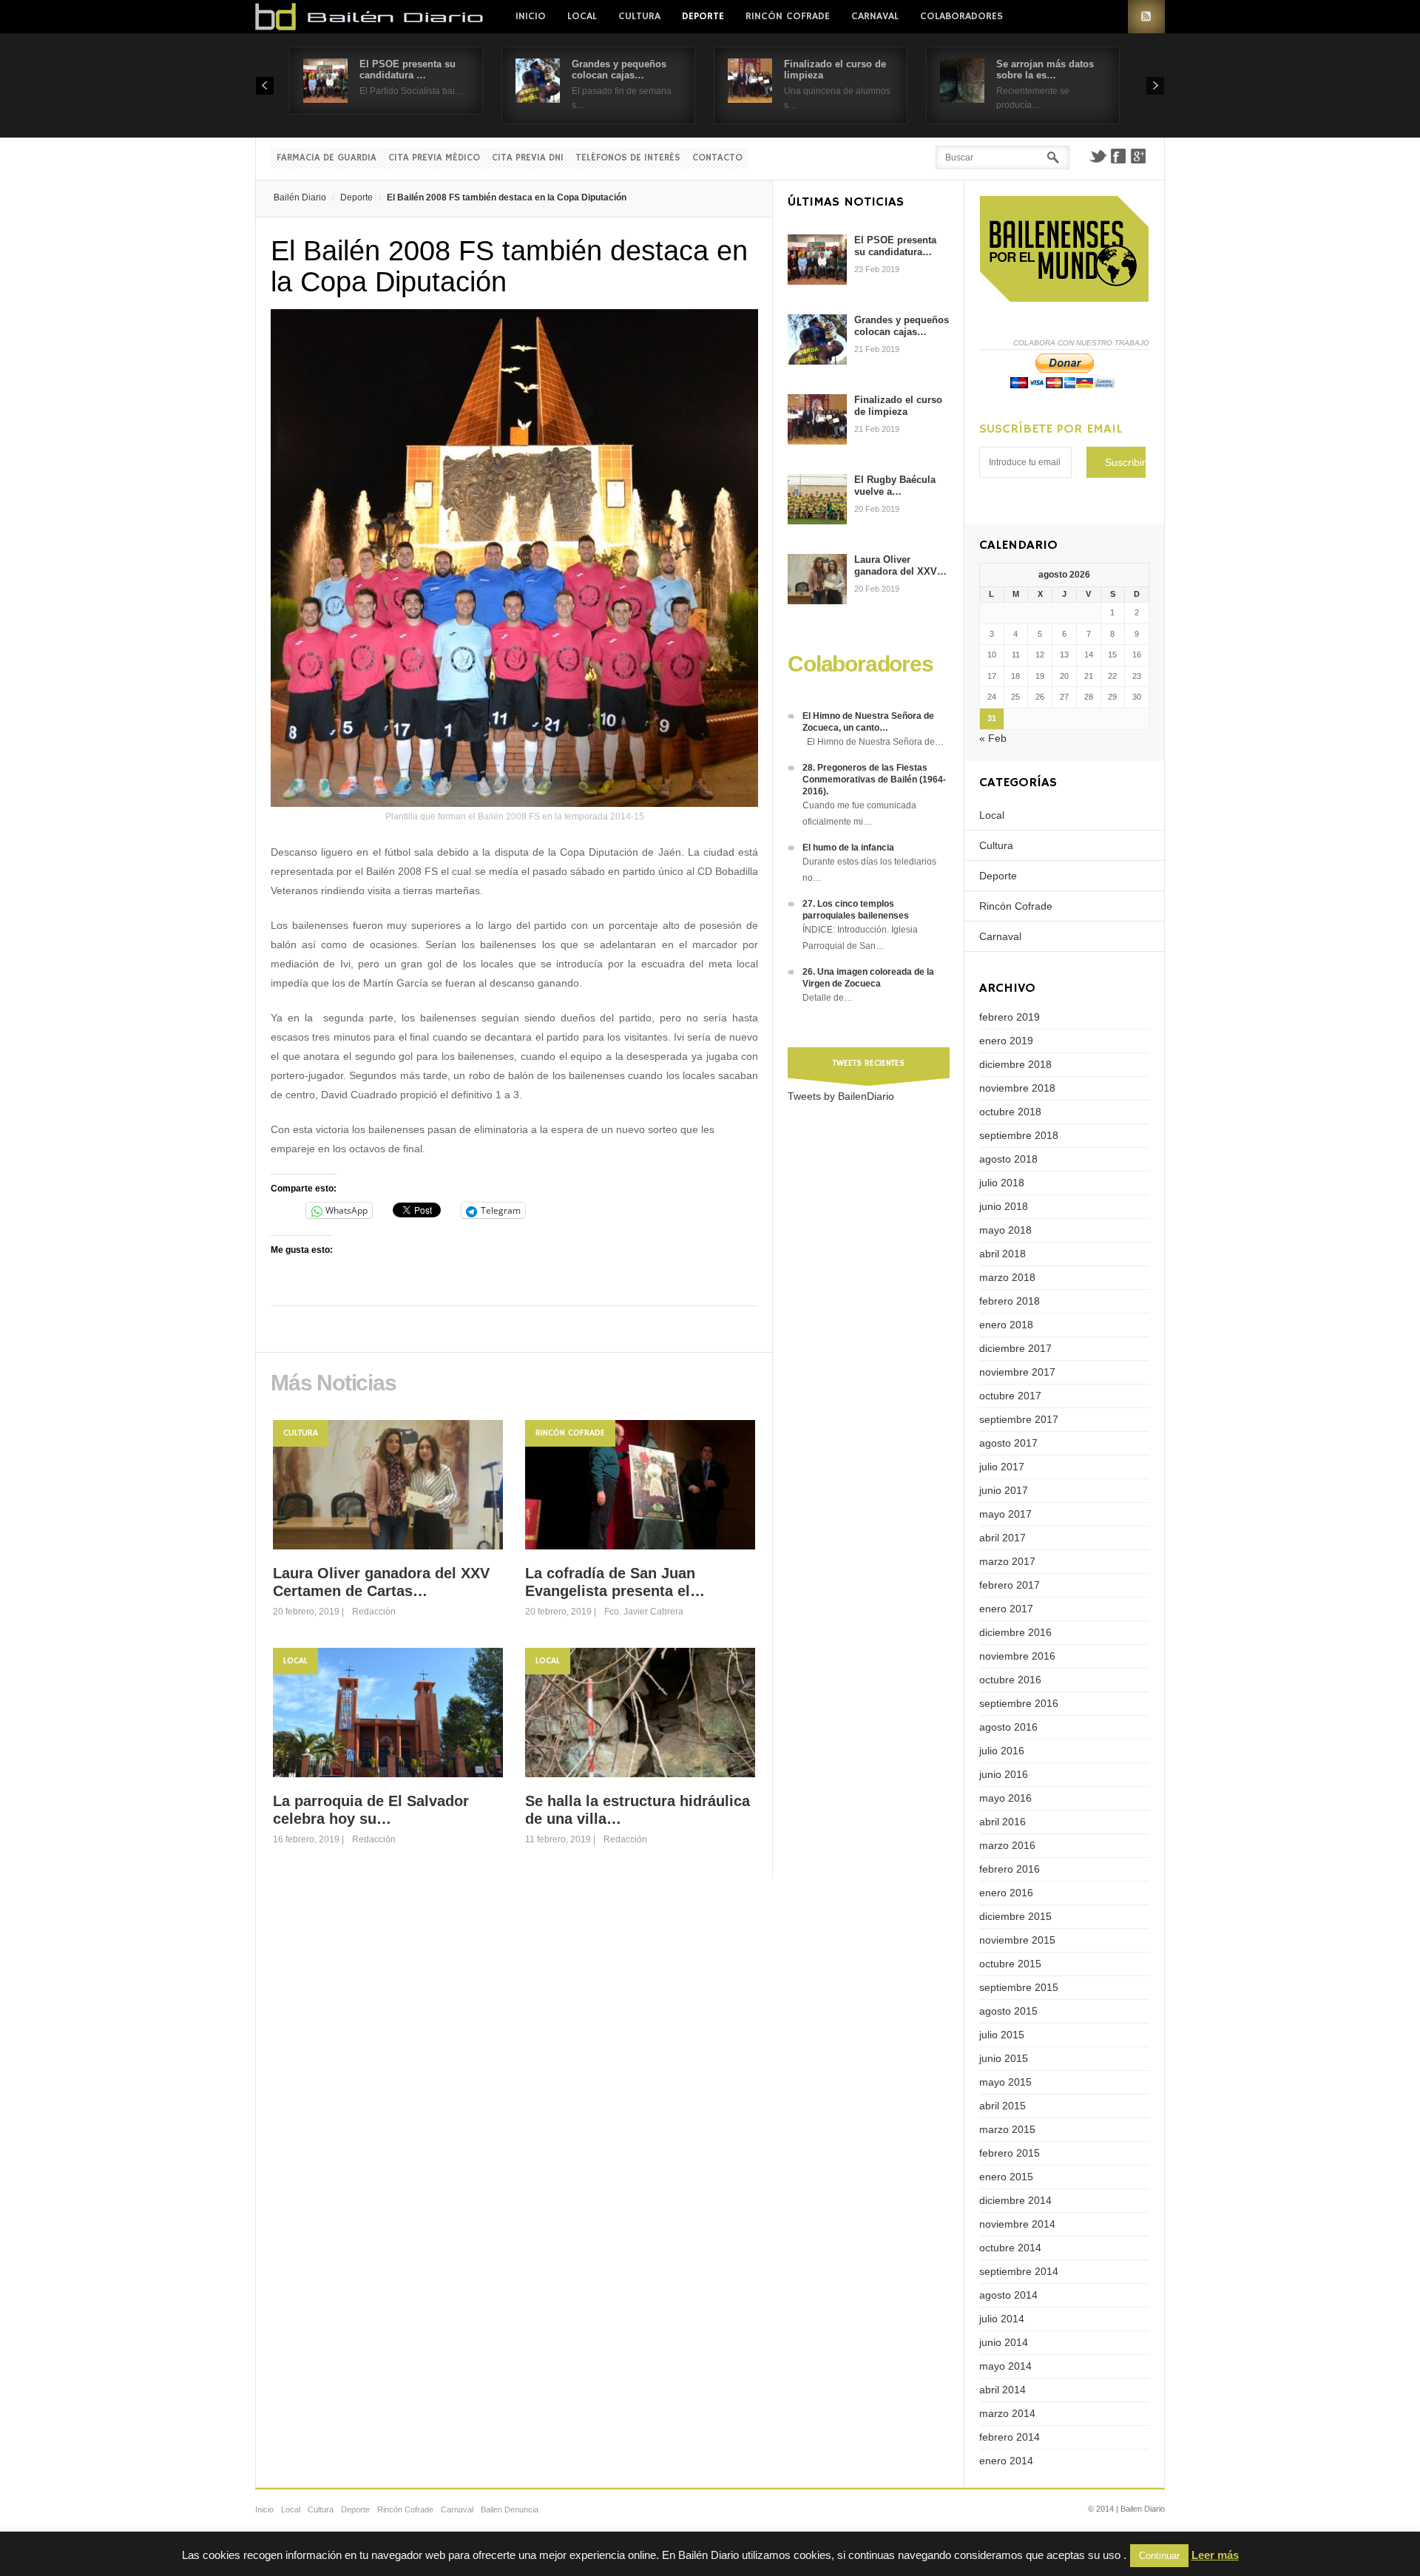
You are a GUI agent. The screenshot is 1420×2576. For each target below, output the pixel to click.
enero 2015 (1006, 2177)
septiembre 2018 (1019, 1135)
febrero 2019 (1010, 1017)
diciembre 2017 (1015, 1348)
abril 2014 (1003, 2390)
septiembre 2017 (1019, 1419)
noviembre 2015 (1017, 1940)
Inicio (531, 16)
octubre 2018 (1010, 1112)
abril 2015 (1003, 2106)
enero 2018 (1006, 1325)
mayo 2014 (1005, 2366)
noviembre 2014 (1017, 2224)
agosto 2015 (1008, 2011)
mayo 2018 (1005, 1230)
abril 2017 (1003, 1538)
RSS (1146, 17)
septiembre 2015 (1019, 1987)
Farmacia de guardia (327, 158)
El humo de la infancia (848, 848)
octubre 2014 (1010, 2248)
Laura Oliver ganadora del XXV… (900, 565)
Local (582, 16)
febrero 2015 (1010, 2153)
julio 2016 (1002, 1751)
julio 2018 (1002, 1183)
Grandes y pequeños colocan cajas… (619, 70)
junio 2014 (1004, 2342)
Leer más (1215, 2555)
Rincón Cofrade (788, 16)
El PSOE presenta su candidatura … (408, 70)
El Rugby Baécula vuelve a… (895, 486)
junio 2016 (1004, 1774)
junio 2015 (1004, 2058)
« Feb (993, 738)
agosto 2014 (1008, 2295)
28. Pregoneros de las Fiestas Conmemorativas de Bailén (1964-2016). (874, 780)
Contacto (717, 158)
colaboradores (961, 16)
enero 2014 (1006, 2461)
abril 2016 (1003, 1822)
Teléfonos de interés (628, 158)
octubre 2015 (1010, 1964)
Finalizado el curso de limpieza (898, 406)
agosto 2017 (1008, 1443)
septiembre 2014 (1019, 2271)
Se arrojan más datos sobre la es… (1045, 70)
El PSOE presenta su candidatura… (895, 246)
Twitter (1098, 156)
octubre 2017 (1010, 1396)
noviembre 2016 (1017, 1656)
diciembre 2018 (1015, 1064)
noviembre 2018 (1017, 1088)
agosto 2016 (1008, 1727)
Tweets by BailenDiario (841, 1096)
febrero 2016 (1010, 1869)
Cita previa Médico (434, 158)
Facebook (1118, 156)
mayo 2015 (1005, 2082)
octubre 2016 (1010, 1680)
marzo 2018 (1007, 1277)
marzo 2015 (1007, 2129)
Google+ (1139, 156)
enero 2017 (1006, 1609)
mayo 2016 (1005, 1798)
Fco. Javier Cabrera (644, 1612)
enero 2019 (1006, 1041)
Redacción (374, 1612)
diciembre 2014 (1015, 2200)
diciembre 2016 (1015, 1632)
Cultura (639, 16)
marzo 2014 (1007, 2413)
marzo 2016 (1007, 1845)
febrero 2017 (1010, 1585)
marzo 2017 (1007, 1561)
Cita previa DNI (528, 158)
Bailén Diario (300, 197)
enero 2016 (1006, 1893)
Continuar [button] (1159, 2556)
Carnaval (875, 16)
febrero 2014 (1010, 2437)
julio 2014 (1002, 2319)
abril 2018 (1003, 1254)
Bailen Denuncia (510, 2509)
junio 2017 (1004, 1490)
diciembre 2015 (1015, 1916)
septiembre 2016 (1019, 1703)
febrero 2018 (1010, 1301)
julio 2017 (1002, 1467)
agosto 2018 (1008, 1159)
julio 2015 (1002, 2035)
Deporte (703, 16)
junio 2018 (1004, 1206)
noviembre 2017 (1017, 1372)
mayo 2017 (1005, 1514)
